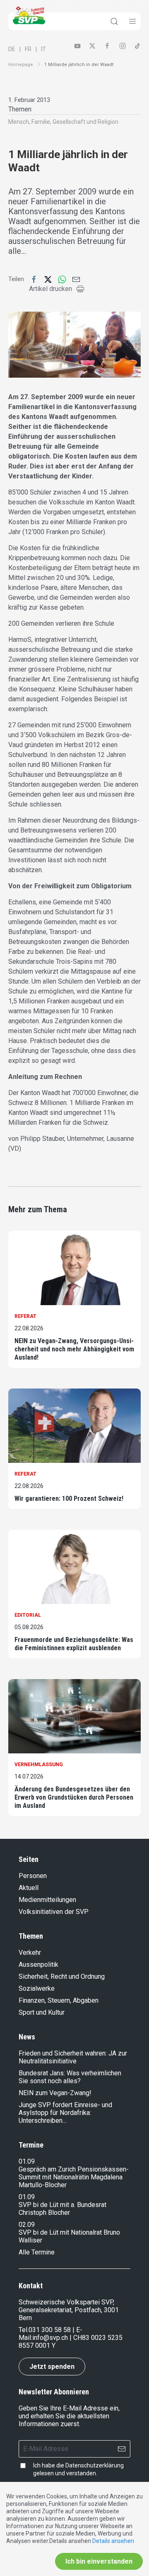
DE (12, 49)
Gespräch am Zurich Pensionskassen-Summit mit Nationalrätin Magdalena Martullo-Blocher (74, 2177)
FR (28, 49)
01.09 (27, 2161)
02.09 (27, 2225)
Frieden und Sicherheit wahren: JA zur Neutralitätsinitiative (73, 2057)
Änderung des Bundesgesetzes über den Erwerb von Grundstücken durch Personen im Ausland (74, 1797)
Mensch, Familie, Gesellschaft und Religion (63, 122)
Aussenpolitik (38, 1965)
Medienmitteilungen (47, 1900)
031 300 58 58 (50, 2330)
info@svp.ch (50, 2338)
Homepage (21, 65)
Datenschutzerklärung (95, 2465)
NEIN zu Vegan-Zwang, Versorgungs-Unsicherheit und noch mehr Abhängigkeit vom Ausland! (74, 1349)
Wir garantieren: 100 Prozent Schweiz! (69, 1499)
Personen (33, 1876)
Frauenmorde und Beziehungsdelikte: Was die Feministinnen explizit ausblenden (74, 1644)
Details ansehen (113, 2541)
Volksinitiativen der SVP (54, 1912)
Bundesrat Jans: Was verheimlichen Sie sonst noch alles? (70, 2077)
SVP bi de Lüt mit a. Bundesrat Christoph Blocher (62, 2209)
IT (43, 49)
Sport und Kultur (42, 2012)
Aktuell (29, 1888)
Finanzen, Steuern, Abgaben (59, 2000)
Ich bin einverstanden (99, 2561)
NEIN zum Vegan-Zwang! (55, 2093)
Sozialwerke (37, 1988)
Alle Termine (37, 2252)
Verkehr (30, 1953)
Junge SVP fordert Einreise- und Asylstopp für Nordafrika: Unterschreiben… (65, 2113)
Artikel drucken (50, 289)
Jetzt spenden (52, 2367)
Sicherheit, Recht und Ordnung (62, 1976)
